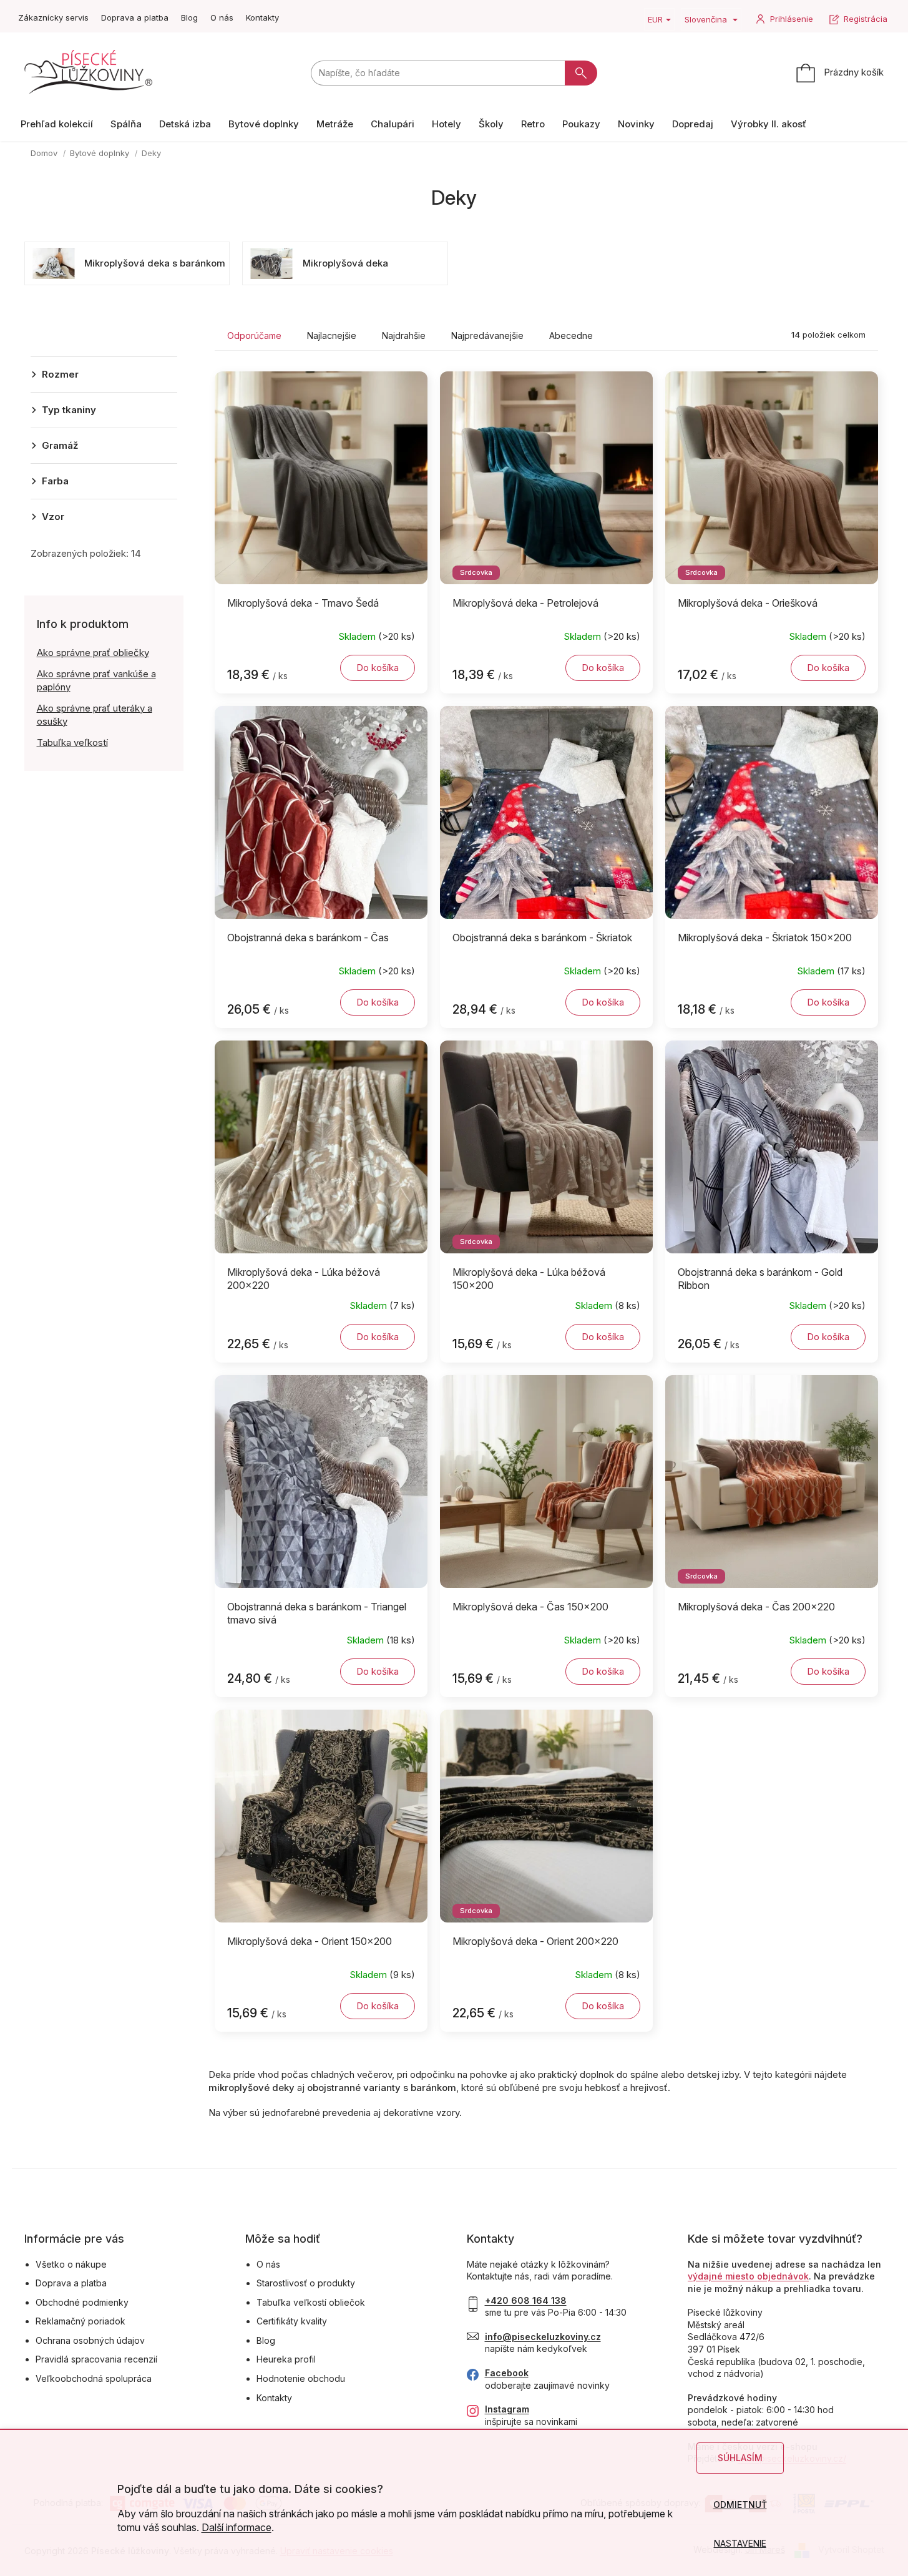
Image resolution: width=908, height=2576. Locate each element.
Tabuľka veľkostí (72, 742)
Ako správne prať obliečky (93, 653)
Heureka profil (286, 2359)
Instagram (507, 2409)
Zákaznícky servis (53, 17)
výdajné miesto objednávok (748, 2276)
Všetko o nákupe (71, 2264)
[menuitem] (57, 124)
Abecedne (571, 335)
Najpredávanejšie (487, 335)
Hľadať (581, 73)
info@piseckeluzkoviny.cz (543, 2337)
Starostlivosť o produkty (306, 2283)
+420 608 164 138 (526, 2300)
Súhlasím (740, 2458)
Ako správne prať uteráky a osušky (95, 715)
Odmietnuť (740, 2505)
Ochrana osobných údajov (90, 2340)
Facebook (507, 2373)
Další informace (237, 2527)
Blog (189, 17)
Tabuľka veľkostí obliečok (311, 2302)
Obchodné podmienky (82, 2302)
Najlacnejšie (332, 335)
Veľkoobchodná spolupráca (94, 2378)
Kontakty (262, 17)
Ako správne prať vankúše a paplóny (96, 680)
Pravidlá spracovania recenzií (96, 2359)
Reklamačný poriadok (81, 2321)
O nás (222, 17)
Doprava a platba (135, 17)
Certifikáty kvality (292, 2321)
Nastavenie (740, 2543)
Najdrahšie (404, 335)
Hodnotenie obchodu (301, 2378)
